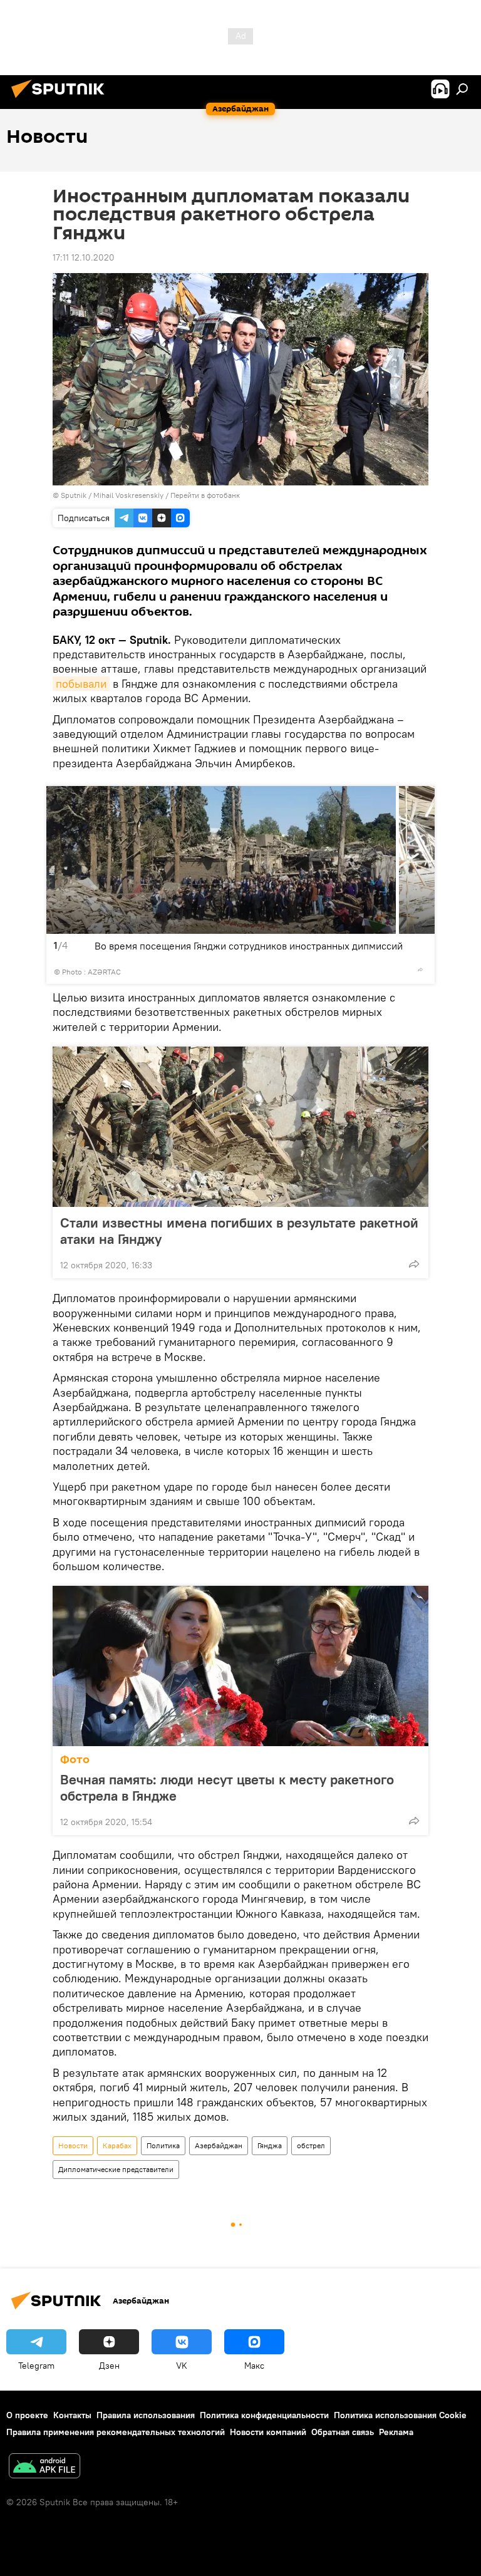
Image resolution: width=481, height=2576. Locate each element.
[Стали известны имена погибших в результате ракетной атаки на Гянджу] (240, 1127)
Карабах (117, 2145)
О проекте (27, 2415)
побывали (81, 684)
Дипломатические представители (116, 2169)
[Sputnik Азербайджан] (61, 100)
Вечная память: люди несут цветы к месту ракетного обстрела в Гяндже (227, 1787)
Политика (163, 2145)
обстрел (311, 2145)
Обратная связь (343, 2432)
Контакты (72, 2415)
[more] (420, 970)
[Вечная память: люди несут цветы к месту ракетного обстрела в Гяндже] (240, 1666)
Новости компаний (268, 2432)
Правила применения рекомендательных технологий (116, 2432)
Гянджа (270, 2145)
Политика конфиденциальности (264, 2415)
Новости (73, 2145)
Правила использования (146, 2415)
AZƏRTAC (104, 972)
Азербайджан (219, 2145)
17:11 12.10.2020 (84, 257)
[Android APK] (44, 2467)
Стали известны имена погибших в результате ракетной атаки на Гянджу (239, 1231)
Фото (75, 1760)
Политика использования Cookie (400, 2415)
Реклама (396, 2432)
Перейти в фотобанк (205, 495)
